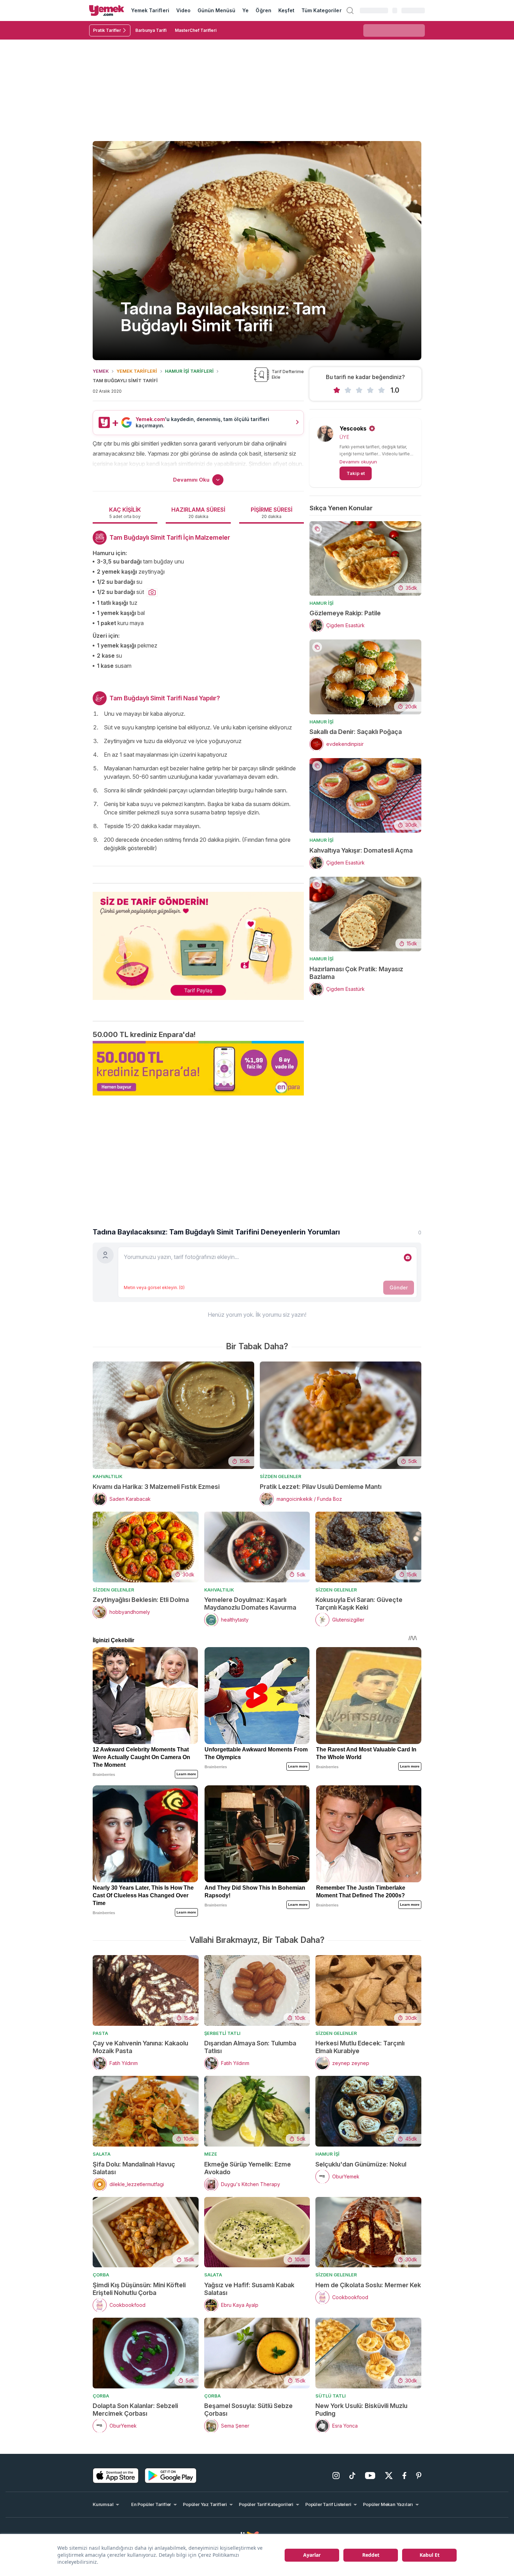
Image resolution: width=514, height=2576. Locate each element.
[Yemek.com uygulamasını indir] (116, 2476)
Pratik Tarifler (107, 30)
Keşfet (286, 10)
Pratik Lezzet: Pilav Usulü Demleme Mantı (321, 1487)
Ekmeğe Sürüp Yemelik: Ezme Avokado (248, 2168)
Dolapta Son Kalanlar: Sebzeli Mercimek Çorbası (135, 2410)
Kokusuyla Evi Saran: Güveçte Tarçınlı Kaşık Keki (359, 1604)
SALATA (102, 2154)
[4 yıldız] (370, 390)
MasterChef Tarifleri (196, 30)
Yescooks (353, 428)
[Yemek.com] (107, 10)
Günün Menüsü (217, 10)
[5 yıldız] (381, 390)
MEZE (211, 2154)
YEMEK (101, 371)
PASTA (100, 2033)
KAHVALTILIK (108, 1476)
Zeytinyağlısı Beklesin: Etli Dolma (141, 1600)
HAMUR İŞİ (322, 603)
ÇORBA (101, 2275)
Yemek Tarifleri (150, 10)
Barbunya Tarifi (151, 30)
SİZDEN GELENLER (281, 1476)
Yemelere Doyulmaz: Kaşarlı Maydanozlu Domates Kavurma (250, 1604)
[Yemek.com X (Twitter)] (389, 2476)
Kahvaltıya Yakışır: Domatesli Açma (361, 850)
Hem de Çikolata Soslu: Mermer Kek (368, 2285)
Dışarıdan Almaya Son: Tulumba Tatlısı (250, 2047)
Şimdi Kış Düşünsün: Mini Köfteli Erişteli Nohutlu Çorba (139, 2289)
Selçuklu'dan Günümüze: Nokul (361, 2164)
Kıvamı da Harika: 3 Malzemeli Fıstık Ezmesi (156, 1487)
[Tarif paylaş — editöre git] (198, 941)
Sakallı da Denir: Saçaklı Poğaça (356, 732)
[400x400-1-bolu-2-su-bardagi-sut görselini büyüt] (152, 593)
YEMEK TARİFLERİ (137, 371)
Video (183, 10)
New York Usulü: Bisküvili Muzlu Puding (361, 2410)
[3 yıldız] (359, 390)
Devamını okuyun (358, 462)
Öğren (263, 10)
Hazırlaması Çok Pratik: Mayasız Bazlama (356, 973)
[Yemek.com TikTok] (352, 2476)
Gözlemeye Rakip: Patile (345, 613)
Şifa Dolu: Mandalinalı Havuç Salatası (134, 2168)
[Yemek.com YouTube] (370, 2476)
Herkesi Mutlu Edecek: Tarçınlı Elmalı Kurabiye (360, 2047)
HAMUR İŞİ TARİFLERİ (189, 371)
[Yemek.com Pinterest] (419, 2476)
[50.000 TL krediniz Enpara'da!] (198, 1068)
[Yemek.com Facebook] (404, 2476)
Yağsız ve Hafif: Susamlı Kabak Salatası (249, 2289)
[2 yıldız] (348, 390)
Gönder (399, 1287)
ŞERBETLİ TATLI (222, 2033)
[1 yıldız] (337, 390)
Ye (245, 10)
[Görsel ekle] (408, 1258)
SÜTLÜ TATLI (331, 2396)
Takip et (356, 473)
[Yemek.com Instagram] (336, 2476)
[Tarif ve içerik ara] (350, 10)
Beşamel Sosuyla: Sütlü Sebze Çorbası (248, 2410)
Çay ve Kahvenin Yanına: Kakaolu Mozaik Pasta (140, 2047)
